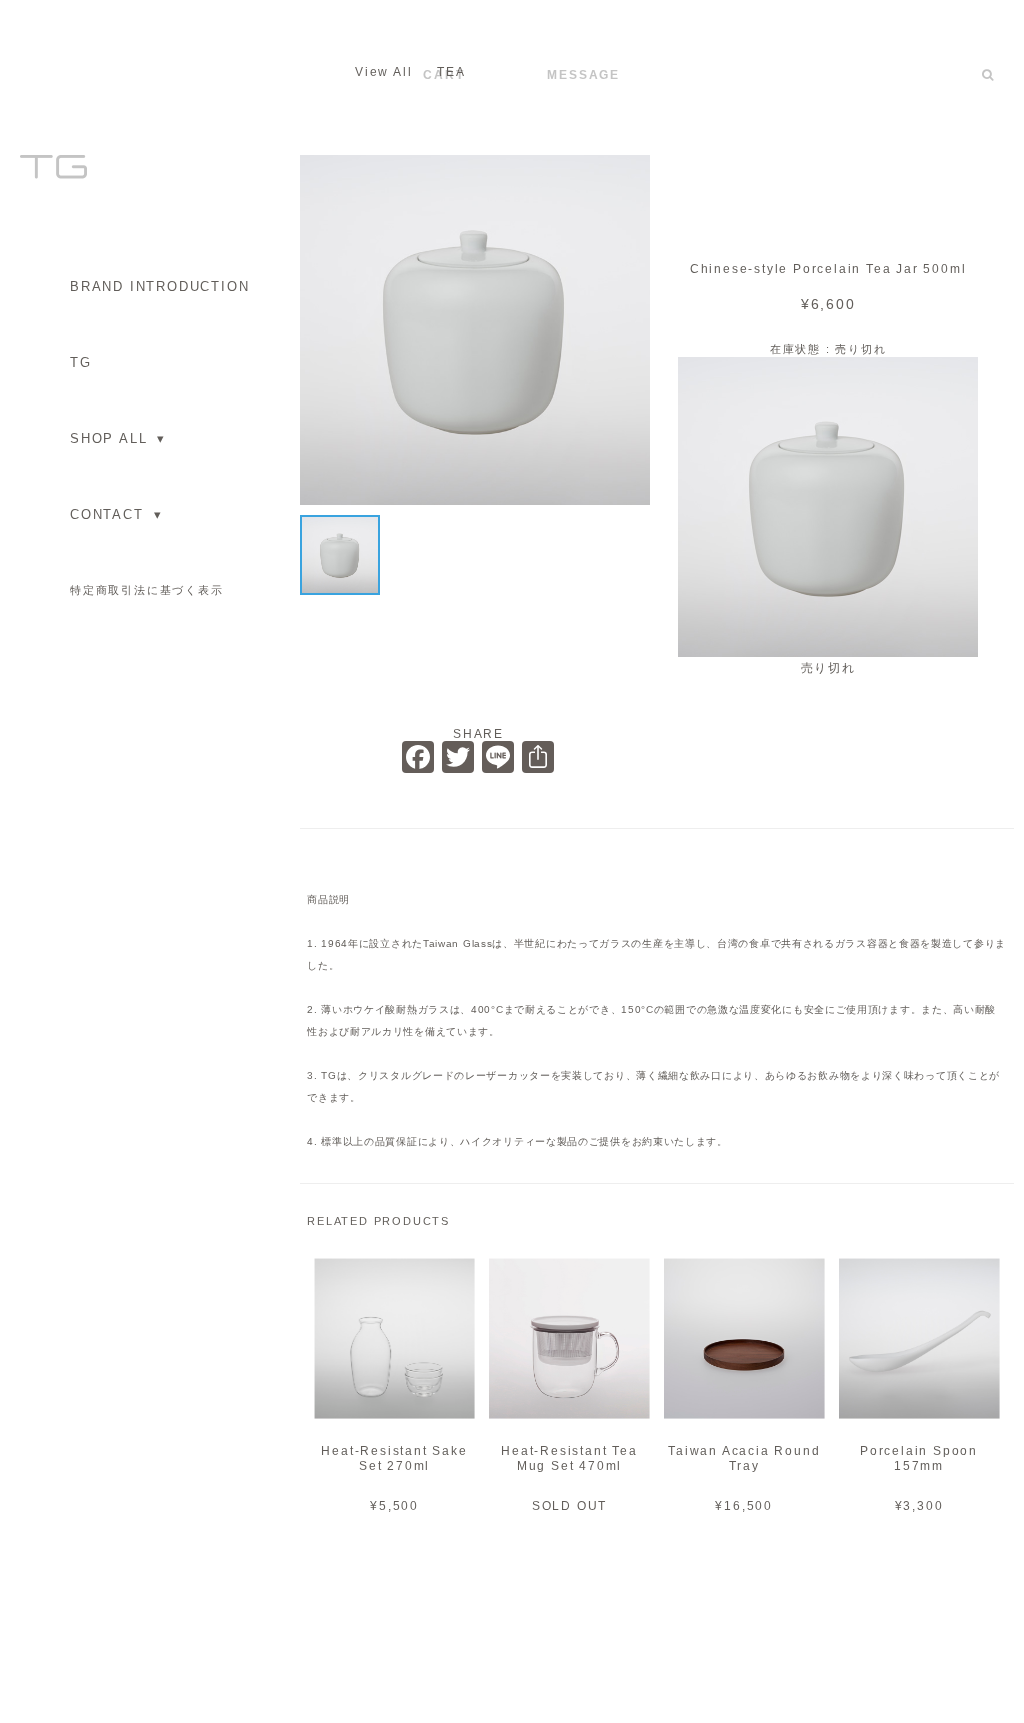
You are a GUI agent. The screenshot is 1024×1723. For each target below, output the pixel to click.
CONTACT (116, 514)
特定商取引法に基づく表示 (147, 590)
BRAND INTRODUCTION (159, 286)
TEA (451, 72)
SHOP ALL (118, 438)
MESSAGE (583, 75)
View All (383, 72)
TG (81, 362)
